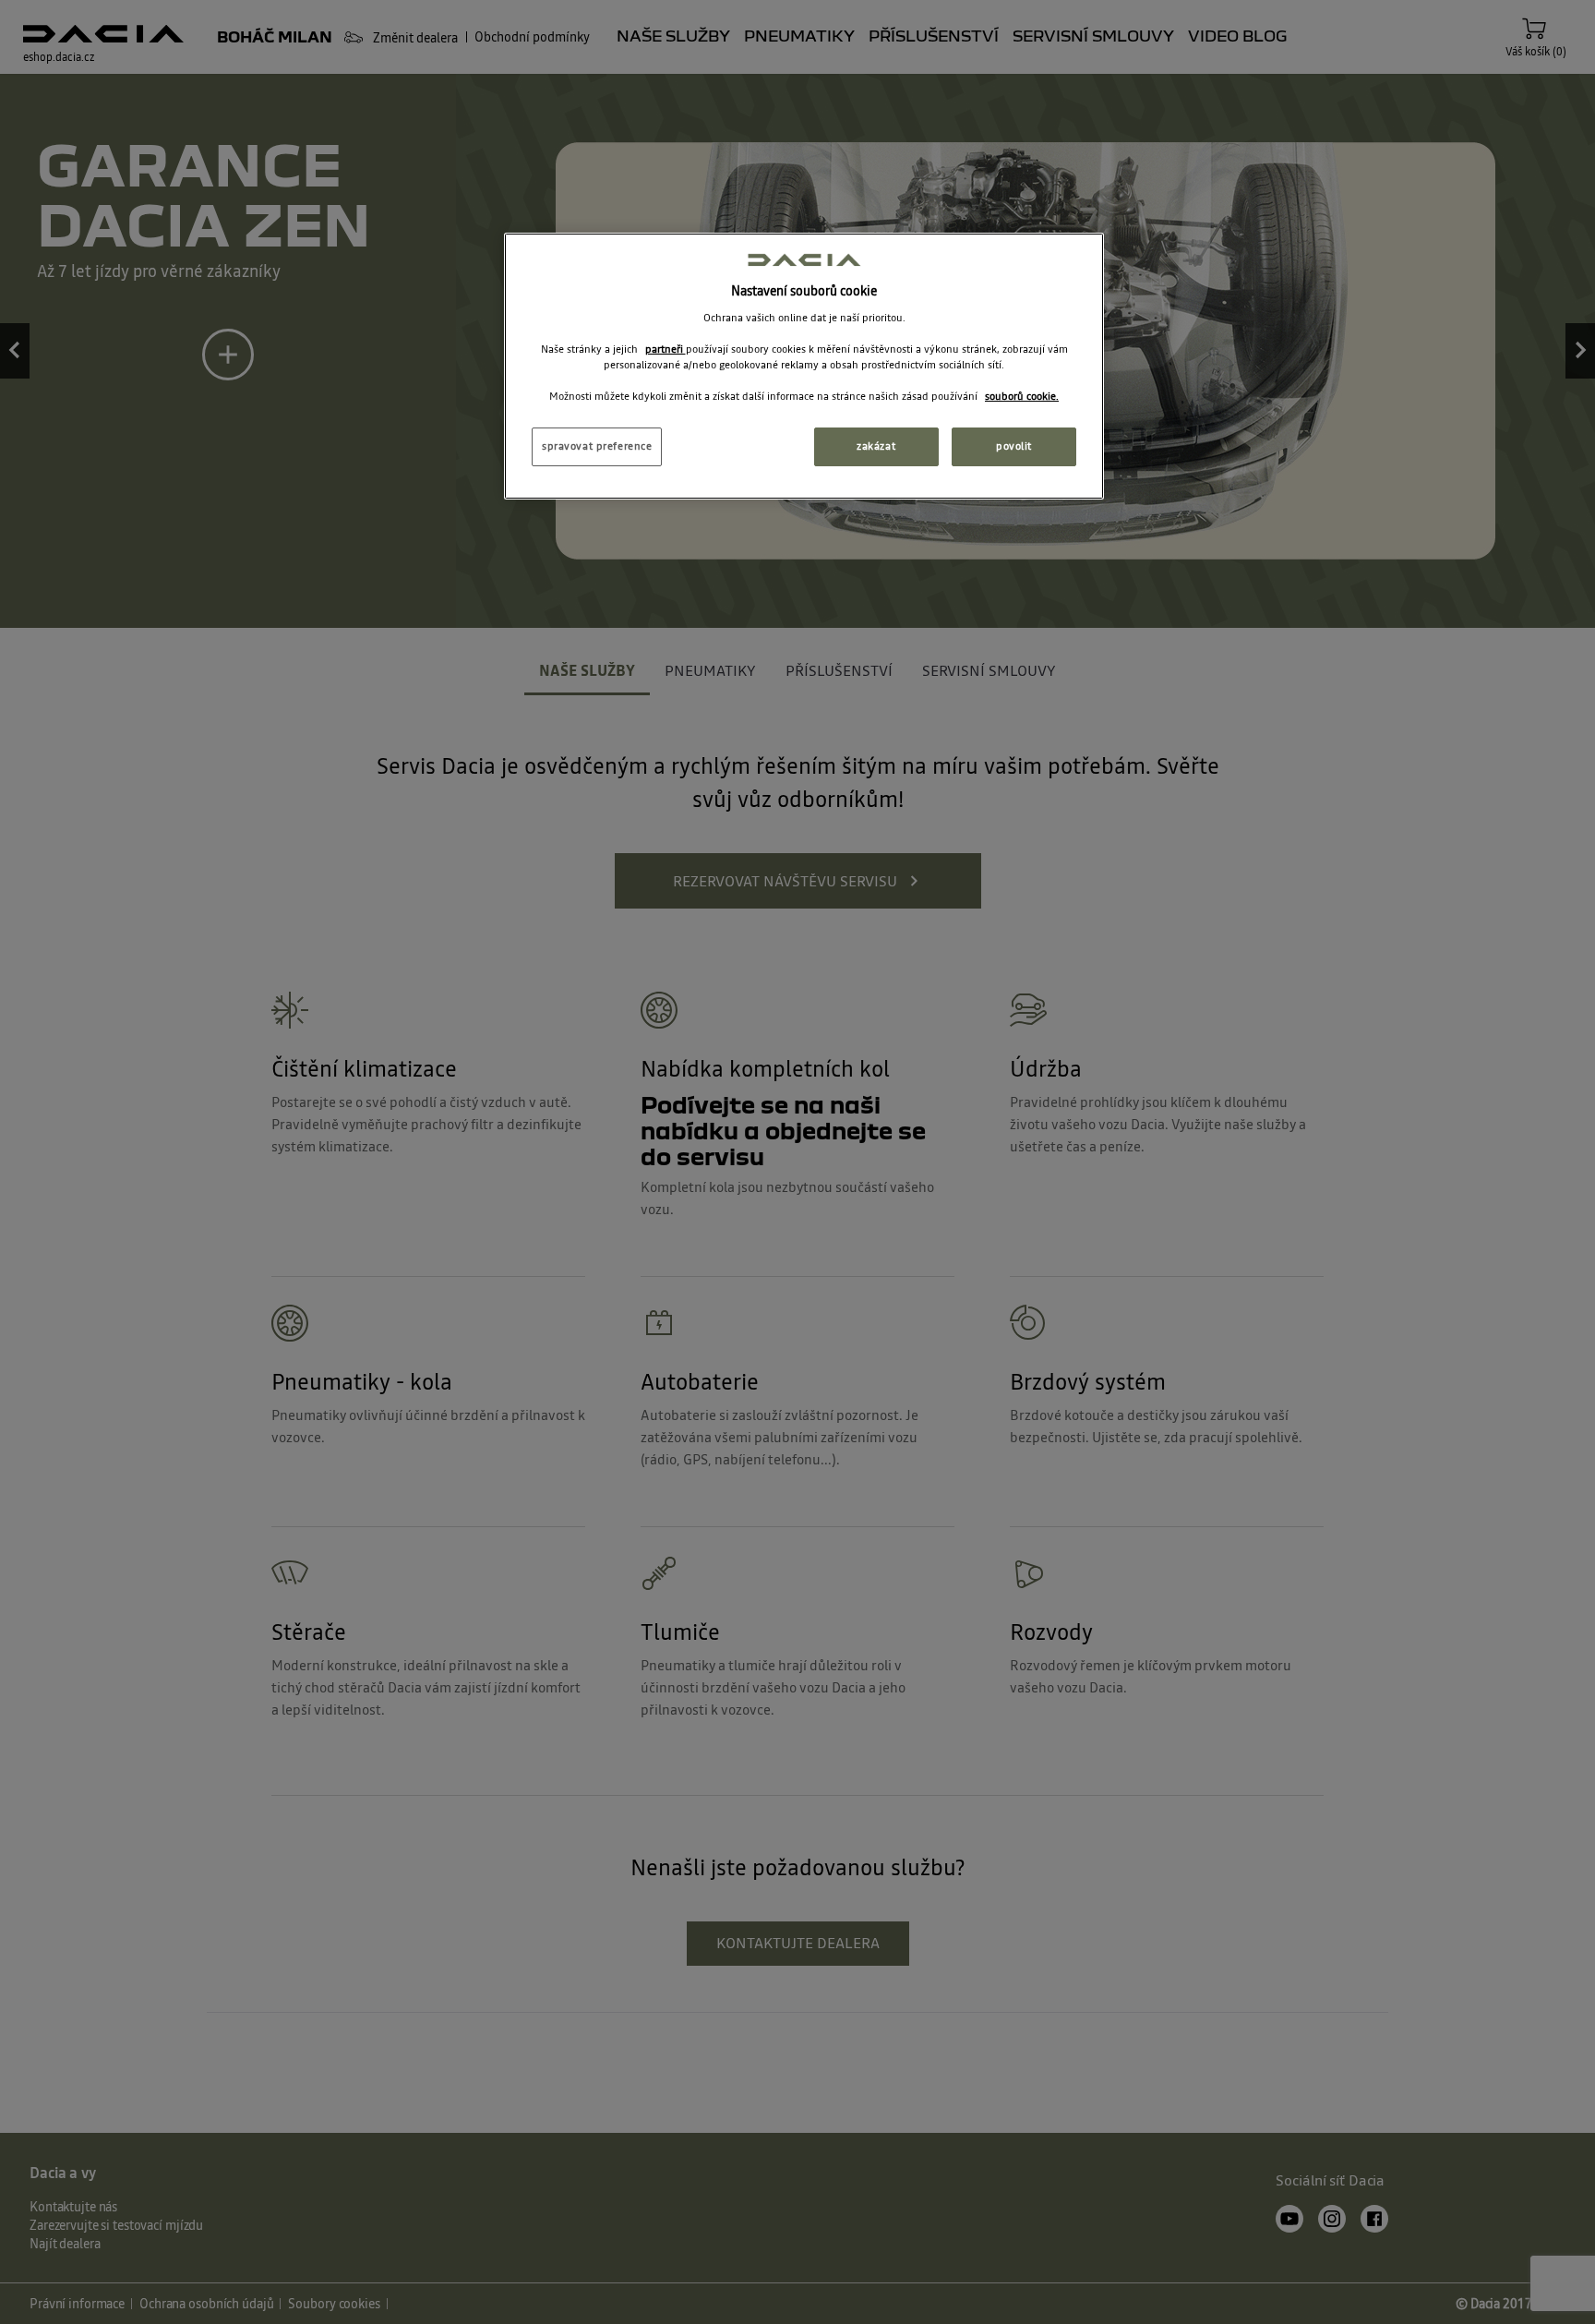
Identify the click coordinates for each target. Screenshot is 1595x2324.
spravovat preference (597, 446)
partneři (666, 349)
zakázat (876, 446)
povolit (1014, 446)
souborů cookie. (1022, 396)
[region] (804, 366)
